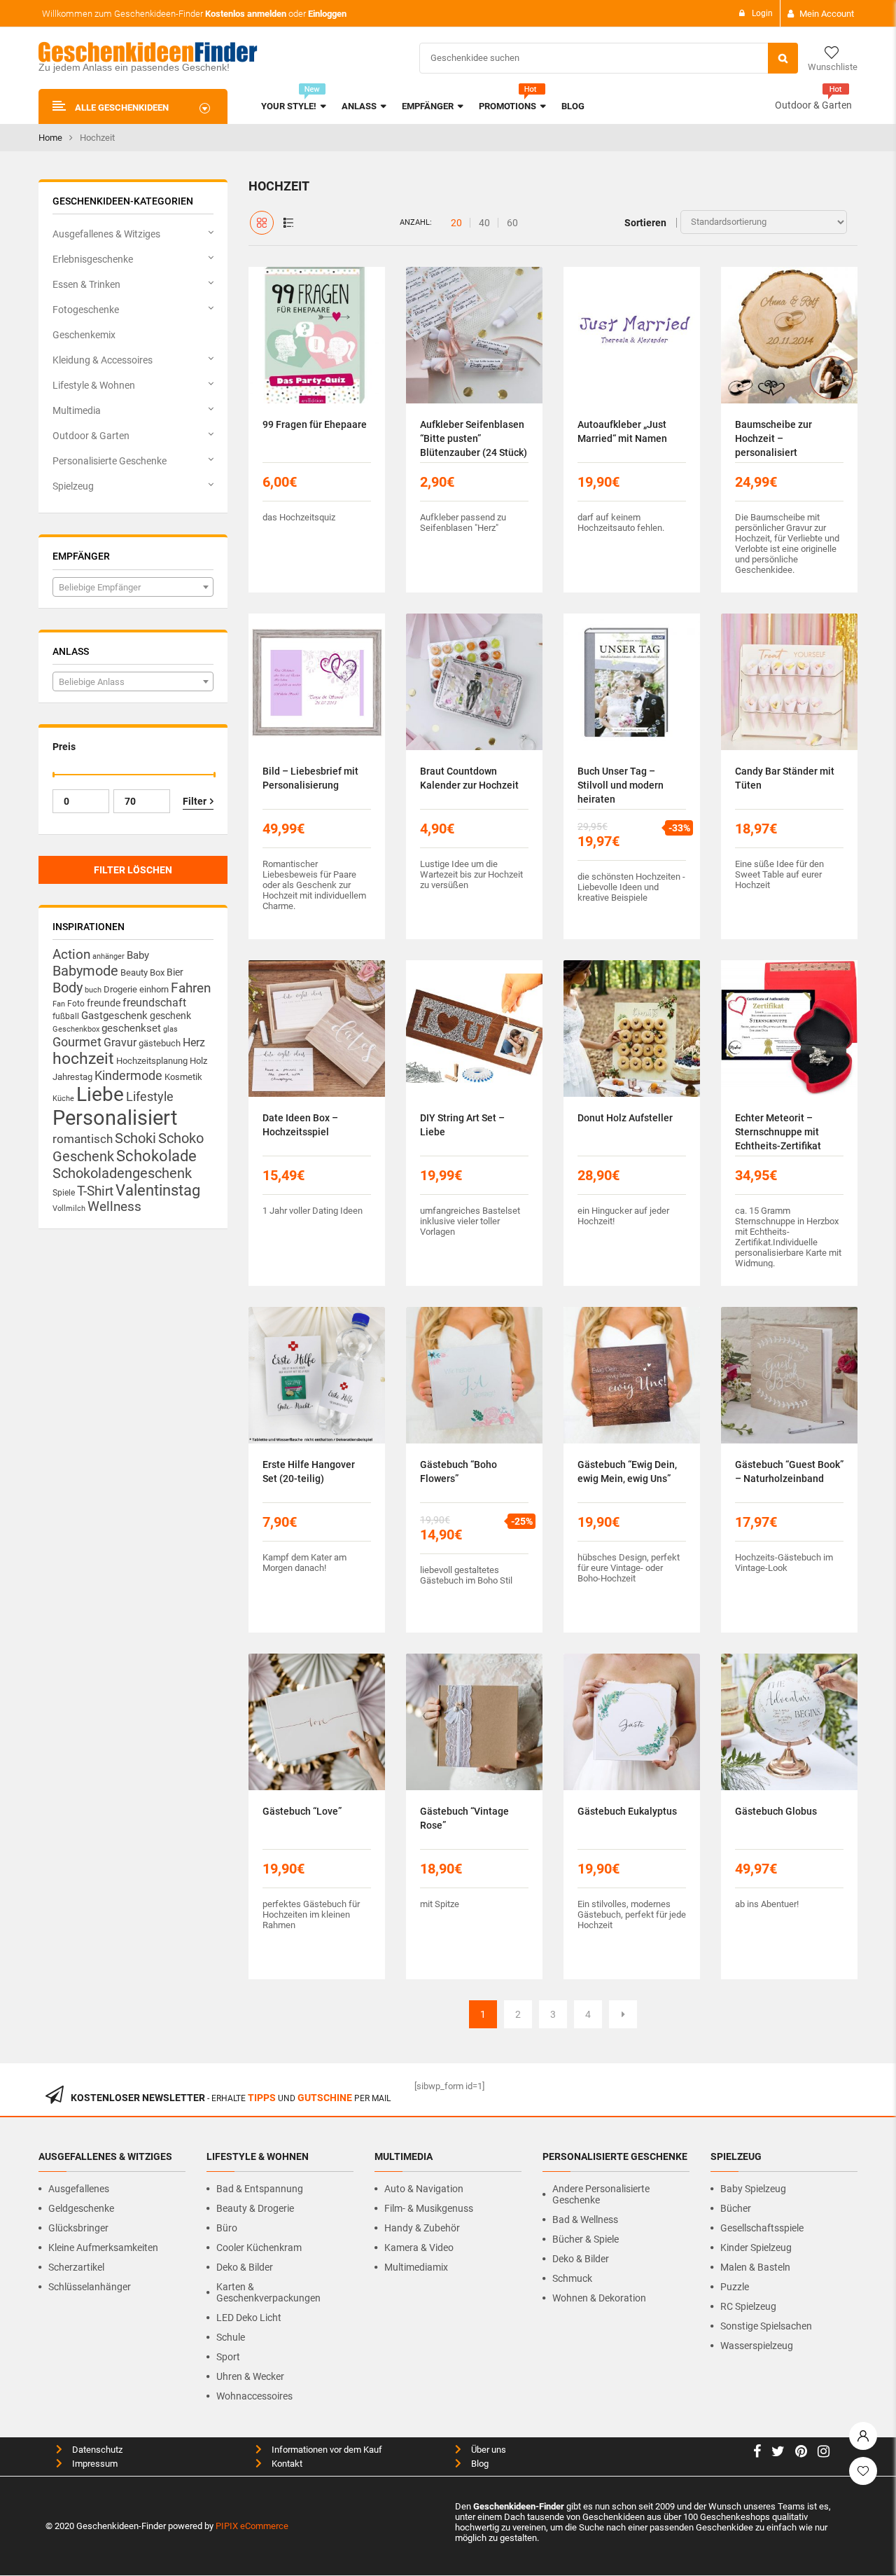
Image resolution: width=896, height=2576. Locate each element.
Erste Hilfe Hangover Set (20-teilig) (309, 1471)
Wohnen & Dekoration (599, 2298)
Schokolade (156, 1156)
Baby (138, 955)
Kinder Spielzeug (756, 2248)
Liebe (100, 1094)
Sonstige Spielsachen (766, 2326)
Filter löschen (133, 870)
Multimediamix (416, 2267)
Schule (231, 2337)
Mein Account (827, 14)
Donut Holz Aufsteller (625, 1118)
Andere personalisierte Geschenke (601, 2194)
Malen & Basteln (755, 2267)
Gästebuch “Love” (302, 1811)
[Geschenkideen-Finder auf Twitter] (778, 2453)
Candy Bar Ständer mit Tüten (785, 778)
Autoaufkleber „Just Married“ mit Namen (622, 431)
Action (71, 955)
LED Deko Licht (249, 2318)
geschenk (170, 1016)
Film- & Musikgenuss (429, 2208)
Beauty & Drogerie (255, 2208)
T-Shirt (95, 1191)
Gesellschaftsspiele (762, 2228)
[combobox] (133, 587)
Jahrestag (72, 1077)
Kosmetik (183, 1077)
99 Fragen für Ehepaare (315, 424)
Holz (198, 1061)
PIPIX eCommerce (252, 2526)
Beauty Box (142, 972)
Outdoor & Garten (813, 105)
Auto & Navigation (424, 2189)
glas (170, 1029)
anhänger (108, 956)
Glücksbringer (78, 2228)
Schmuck (572, 2278)
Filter (195, 801)
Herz (194, 1043)
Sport (228, 2357)
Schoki (135, 1138)
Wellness (114, 1207)
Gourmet (77, 1042)
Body (68, 988)
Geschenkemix (84, 335)
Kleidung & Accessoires (103, 360)
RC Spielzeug (748, 2306)
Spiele (64, 1193)
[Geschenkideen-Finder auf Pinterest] (801, 2453)
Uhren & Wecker (250, 2376)
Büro (227, 2228)
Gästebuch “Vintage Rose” (464, 1818)
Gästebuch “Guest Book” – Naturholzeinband (789, 1471)
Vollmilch (69, 1209)
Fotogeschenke (86, 310)
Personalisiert (115, 1118)
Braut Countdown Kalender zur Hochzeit (469, 778)
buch (93, 990)
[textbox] (133, 588)
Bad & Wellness (585, 2220)
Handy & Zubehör (422, 2228)
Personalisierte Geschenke (110, 461)
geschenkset (131, 1028)
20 (456, 223)
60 (512, 223)
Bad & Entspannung (260, 2189)
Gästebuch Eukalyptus (627, 1811)
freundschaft (154, 1003)
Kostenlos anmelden (246, 14)
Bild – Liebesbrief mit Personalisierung (310, 778)
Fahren (191, 988)
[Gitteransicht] (262, 223)
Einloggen (327, 14)
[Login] (863, 2432)
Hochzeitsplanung (152, 1061)
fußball (66, 1016)
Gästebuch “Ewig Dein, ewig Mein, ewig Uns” (627, 1471)
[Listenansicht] (288, 223)
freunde (104, 1003)
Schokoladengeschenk (122, 1173)
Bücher (736, 2208)
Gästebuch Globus (776, 1811)
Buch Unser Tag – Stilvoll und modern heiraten (621, 785)
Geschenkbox (76, 1029)
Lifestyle (150, 1096)
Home (50, 138)
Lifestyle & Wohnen (94, 385)
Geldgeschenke (81, 2208)
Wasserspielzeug (757, 2346)
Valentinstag (158, 1190)
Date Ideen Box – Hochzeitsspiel (300, 1125)
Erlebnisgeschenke (93, 259)
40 (484, 223)
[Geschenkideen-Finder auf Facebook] (757, 2453)
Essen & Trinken (86, 284)
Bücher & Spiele (586, 2239)
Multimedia (77, 410)
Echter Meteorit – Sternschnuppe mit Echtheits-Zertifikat (778, 1132)
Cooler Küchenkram (259, 2248)
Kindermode (128, 1075)
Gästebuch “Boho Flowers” (458, 1471)
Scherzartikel (76, 2267)
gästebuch (160, 1043)
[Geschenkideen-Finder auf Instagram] (824, 2453)
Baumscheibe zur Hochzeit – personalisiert (773, 438)
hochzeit (83, 1059)
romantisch (83, 1139)
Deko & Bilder (245, 2267)
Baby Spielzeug (753, 2189)
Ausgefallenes (79, 2189)
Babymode (85, 971)
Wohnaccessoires (254, 2396)
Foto (76, 1003)
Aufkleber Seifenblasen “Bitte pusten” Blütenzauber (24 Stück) (474, 438)
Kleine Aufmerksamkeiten (103, 2248)
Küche (63, 1099)
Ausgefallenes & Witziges (106, 234)
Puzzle (735, 2287)
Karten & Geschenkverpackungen (268, 2292)
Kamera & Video (419, 2248)
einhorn (154, 989)
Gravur (120, 1043)
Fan (59, 1004)
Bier (175, 972)
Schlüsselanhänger (90, 2287)
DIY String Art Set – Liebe (462, 1125)
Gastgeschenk (114, 1016)
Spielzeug (73, 486)
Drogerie (120, 989)
